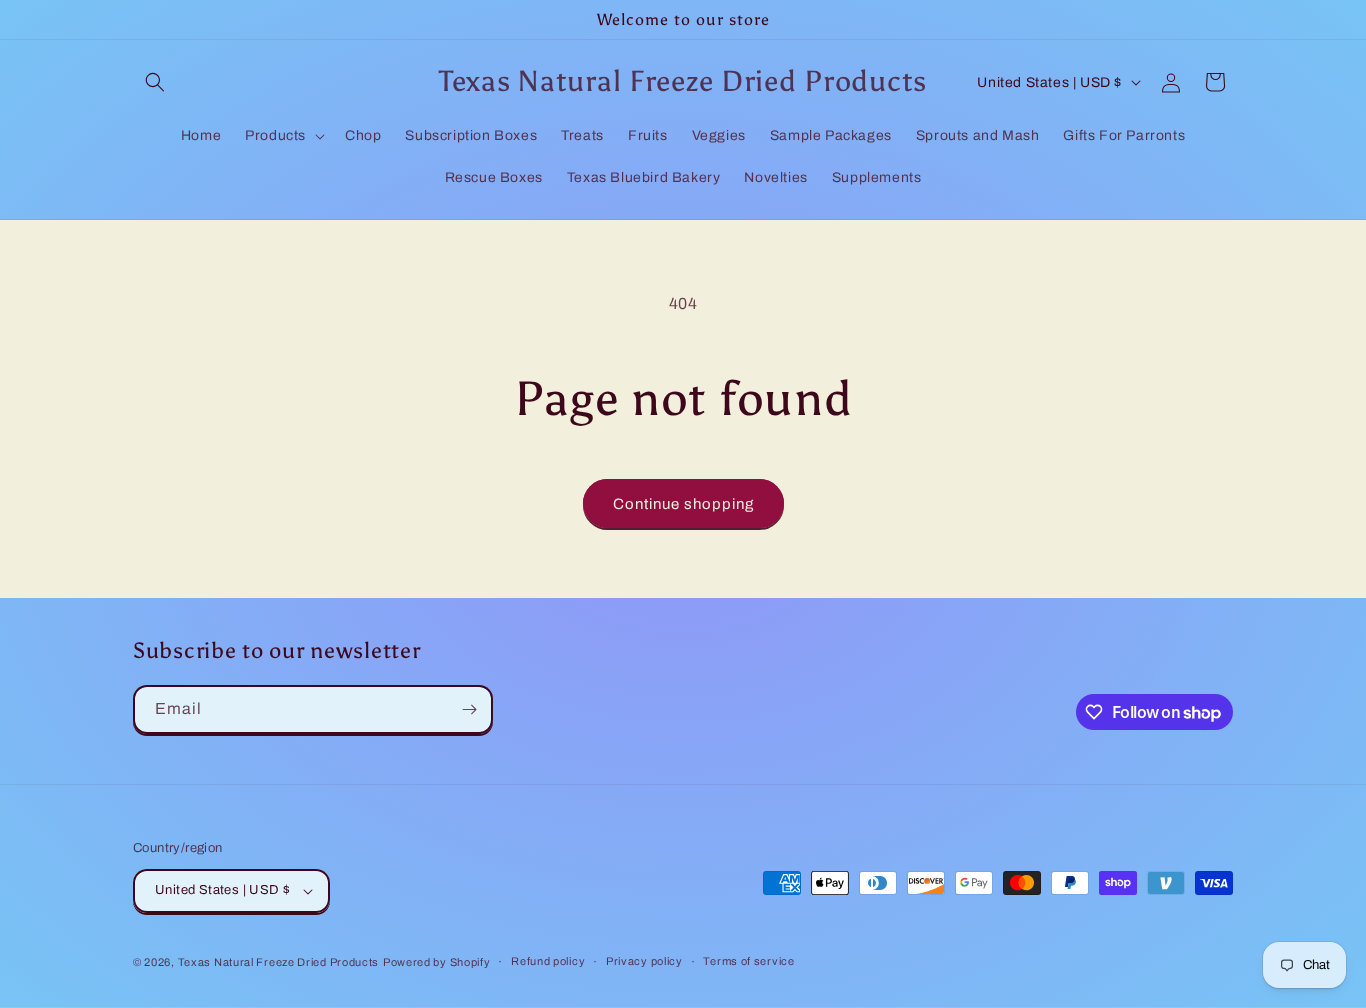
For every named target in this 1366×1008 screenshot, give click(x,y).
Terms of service (748, 961)
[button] (155, 82)
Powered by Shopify (437, 962)
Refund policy (548, 961)
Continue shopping (683, 504)
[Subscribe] (469, 709)
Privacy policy (644, 961)
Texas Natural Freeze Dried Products (279, 962)
